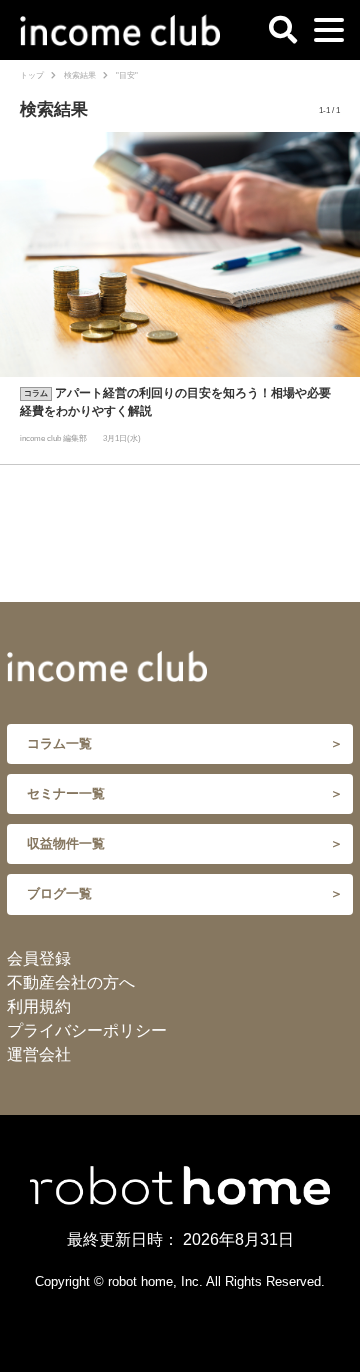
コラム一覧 (59, 743)
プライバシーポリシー (87, 1030)
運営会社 (39, 1054)
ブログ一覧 (59, 893)
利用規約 (39, 1006)
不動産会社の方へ (71, 982)
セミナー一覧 (66, 793)
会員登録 (39, 958)
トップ (32, 75)
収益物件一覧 (66, 843)
